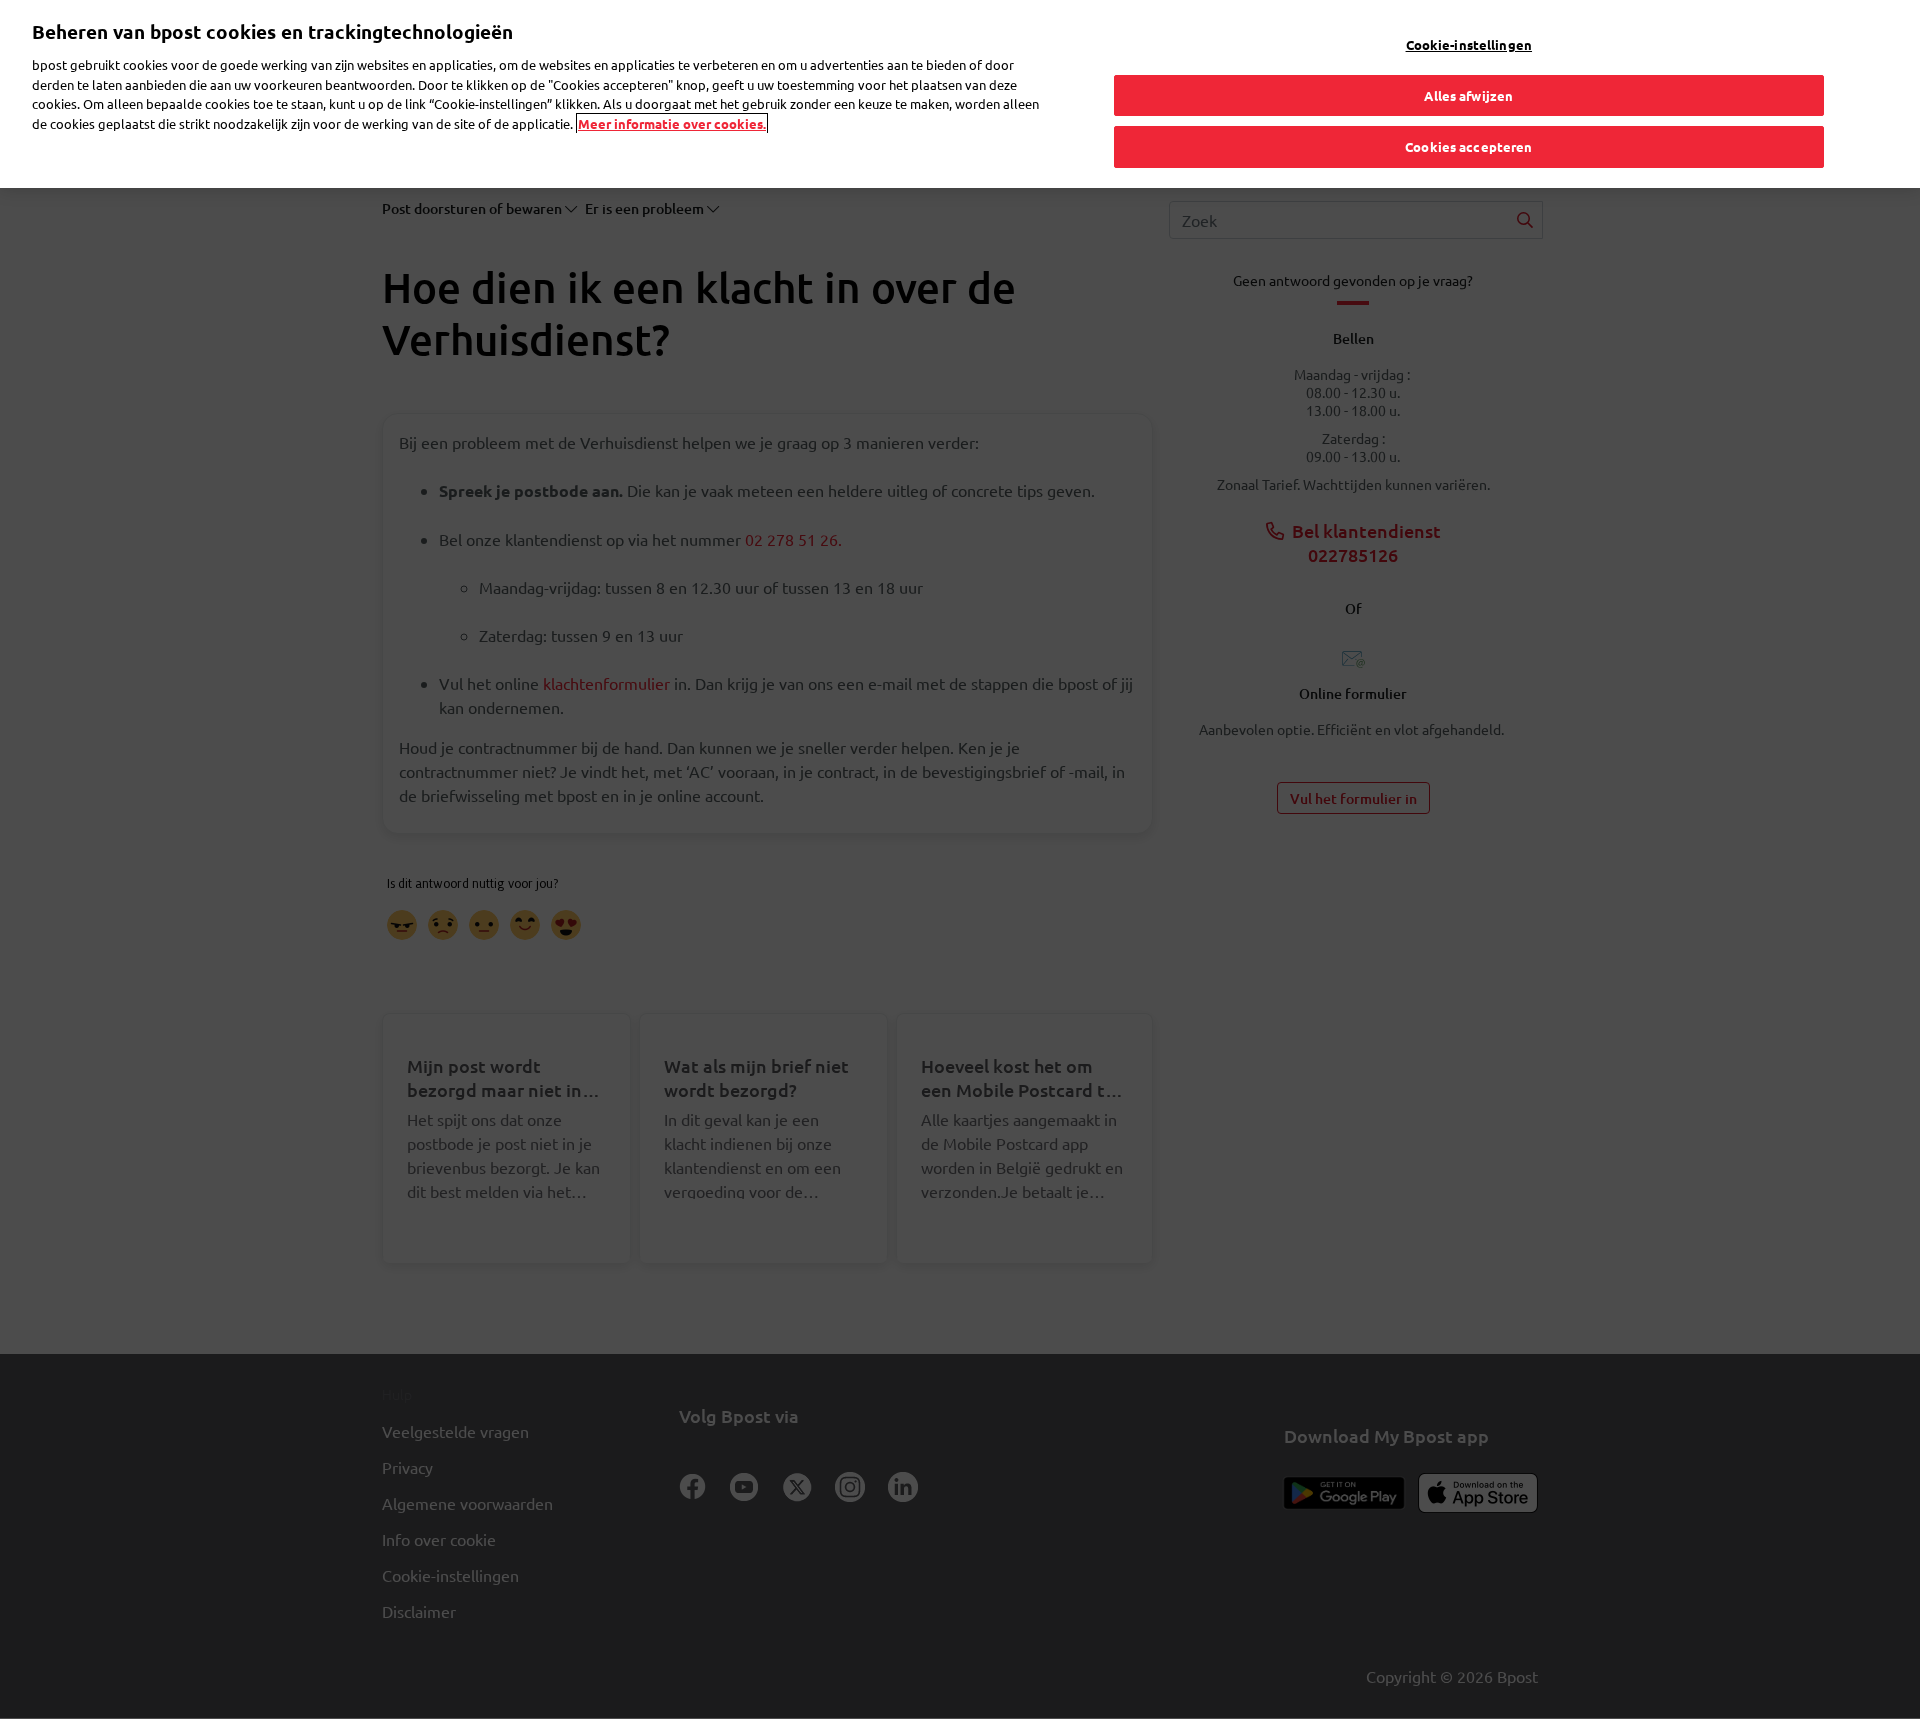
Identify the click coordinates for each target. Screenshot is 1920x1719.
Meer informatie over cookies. (672, 123)
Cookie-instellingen (1469, 44)
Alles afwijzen (1468, 95)
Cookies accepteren (1468, 146)
